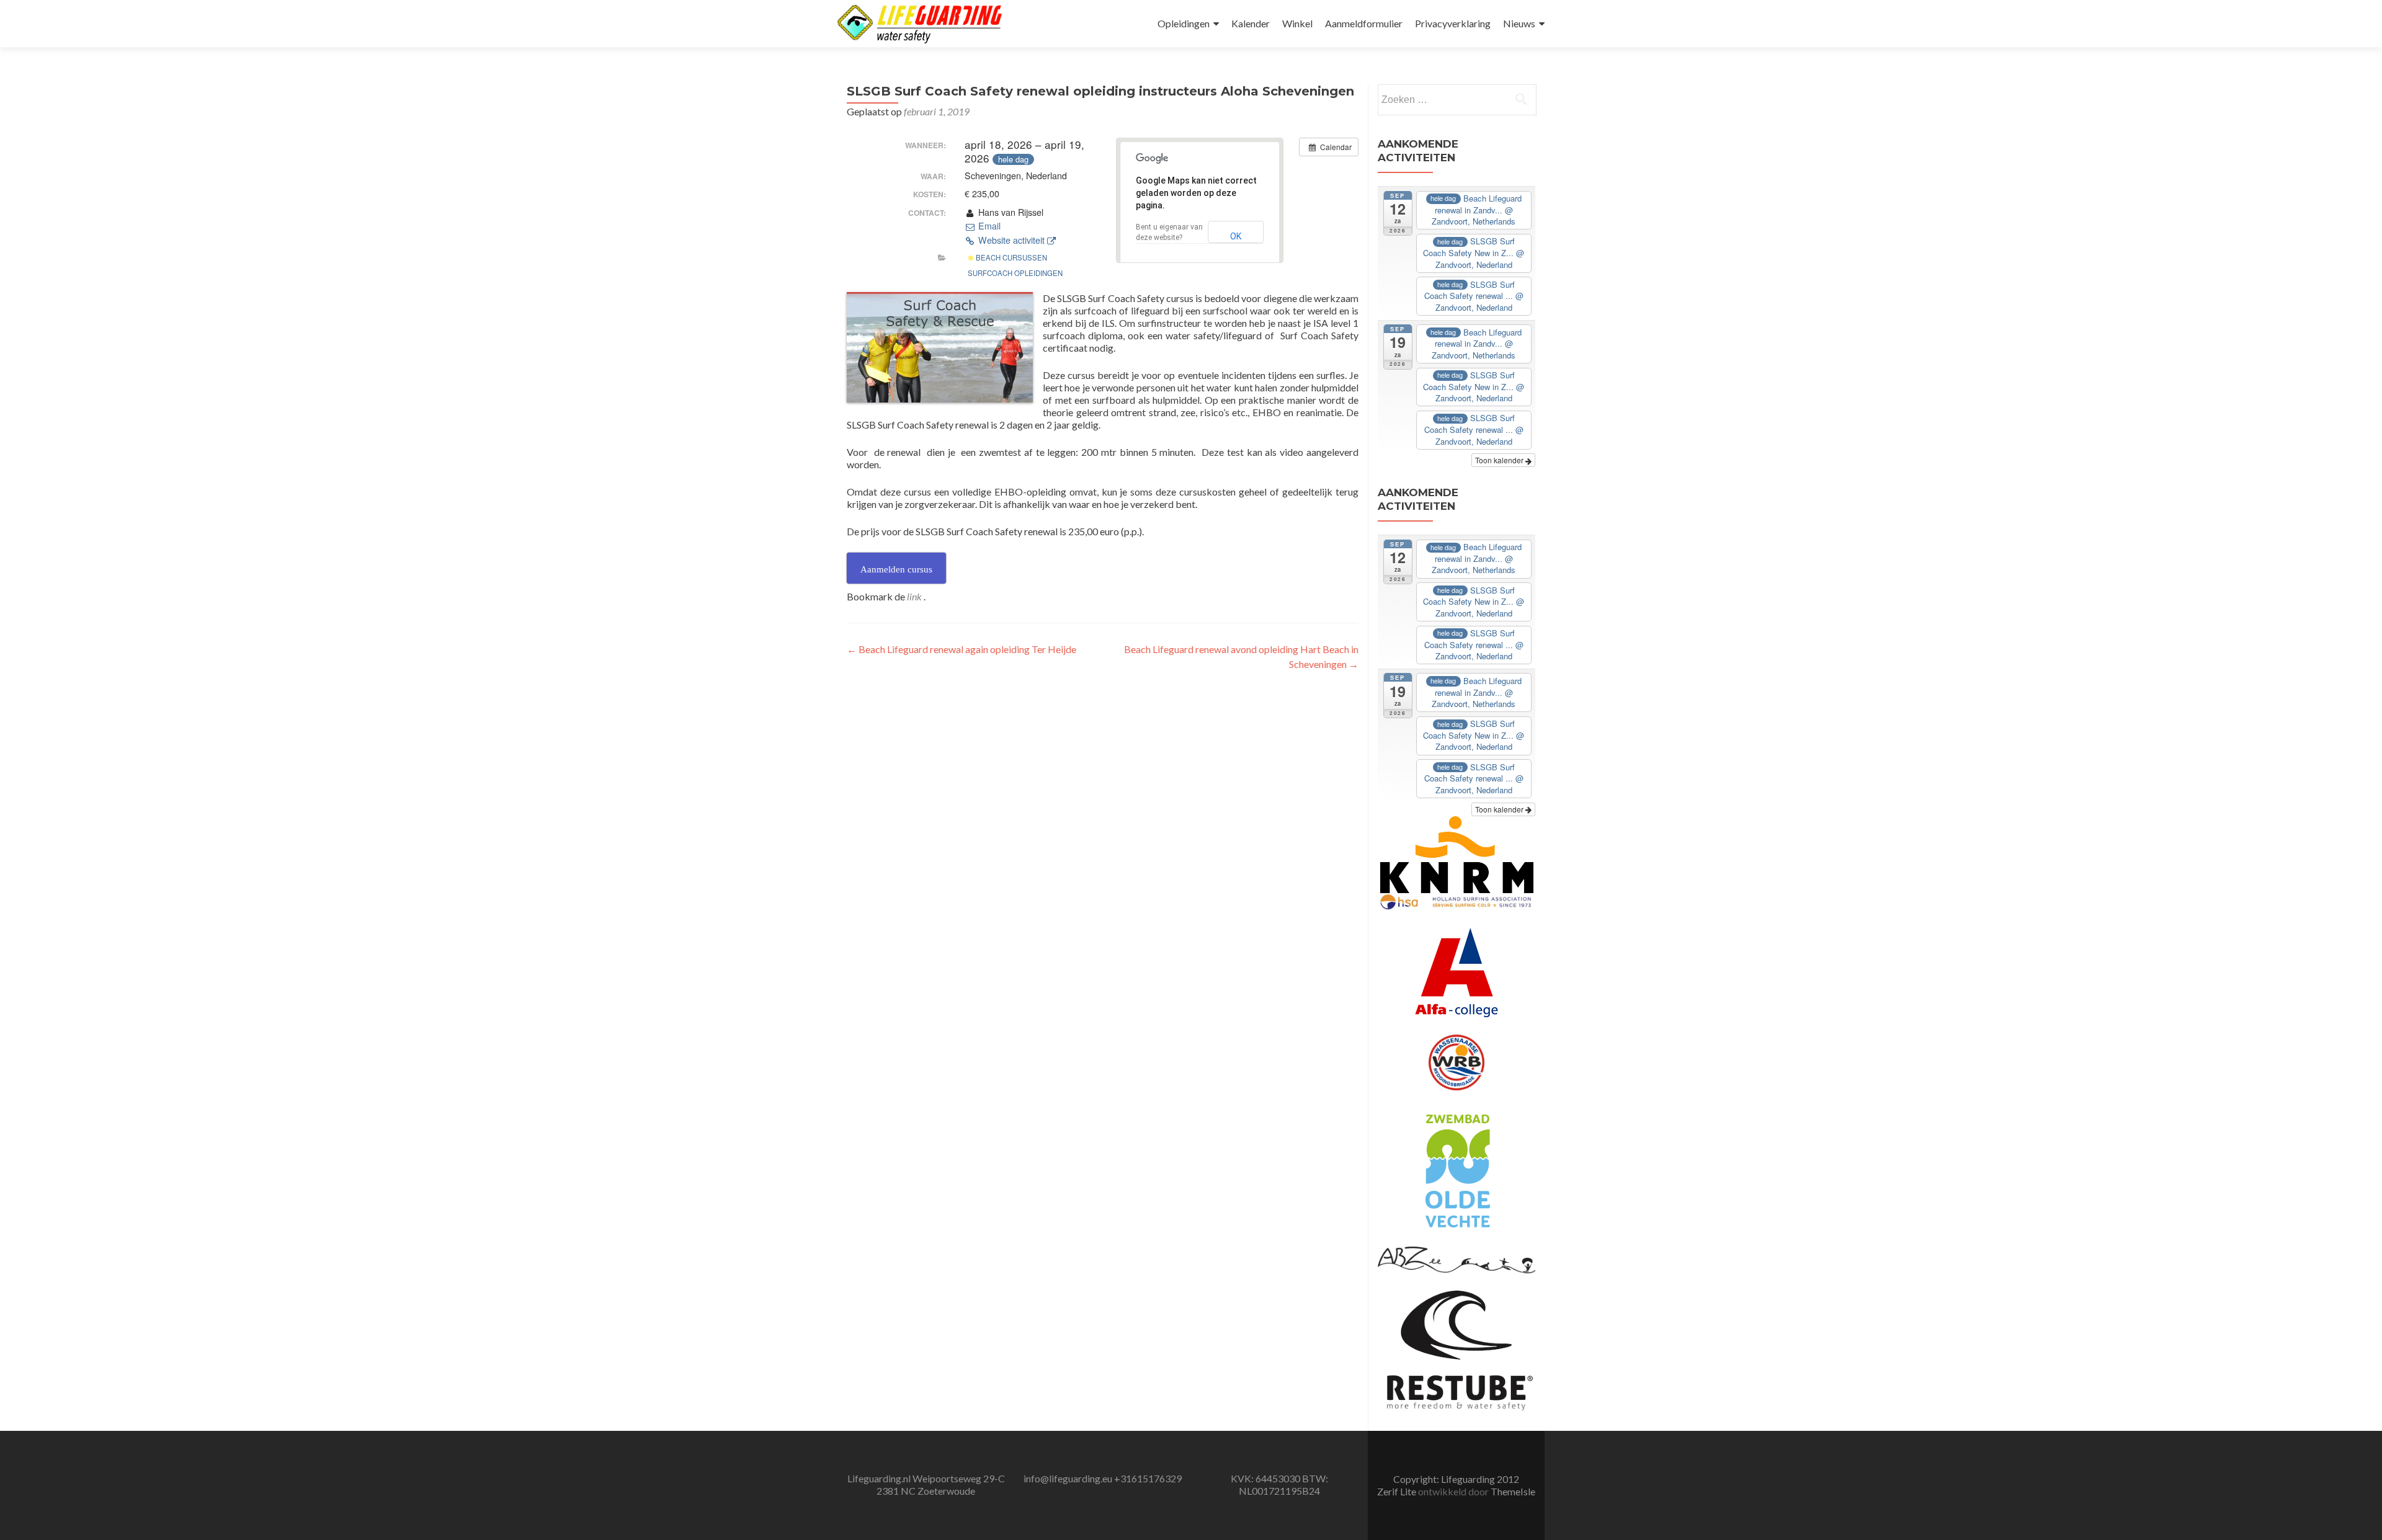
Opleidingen (1184, 23)
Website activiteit (1011, 240)
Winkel (1297, 23)
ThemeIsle (1513, 1491)
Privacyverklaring (1453, 23)
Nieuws (1519, 23)
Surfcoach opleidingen (1015, 273)
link (915, 596)
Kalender (1251, 23)
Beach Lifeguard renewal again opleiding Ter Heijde (961, 649)
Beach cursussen (1010, 257)
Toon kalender (1500, 460)
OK (1236, 236)
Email (988, 226)
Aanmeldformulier (1364, 23)
